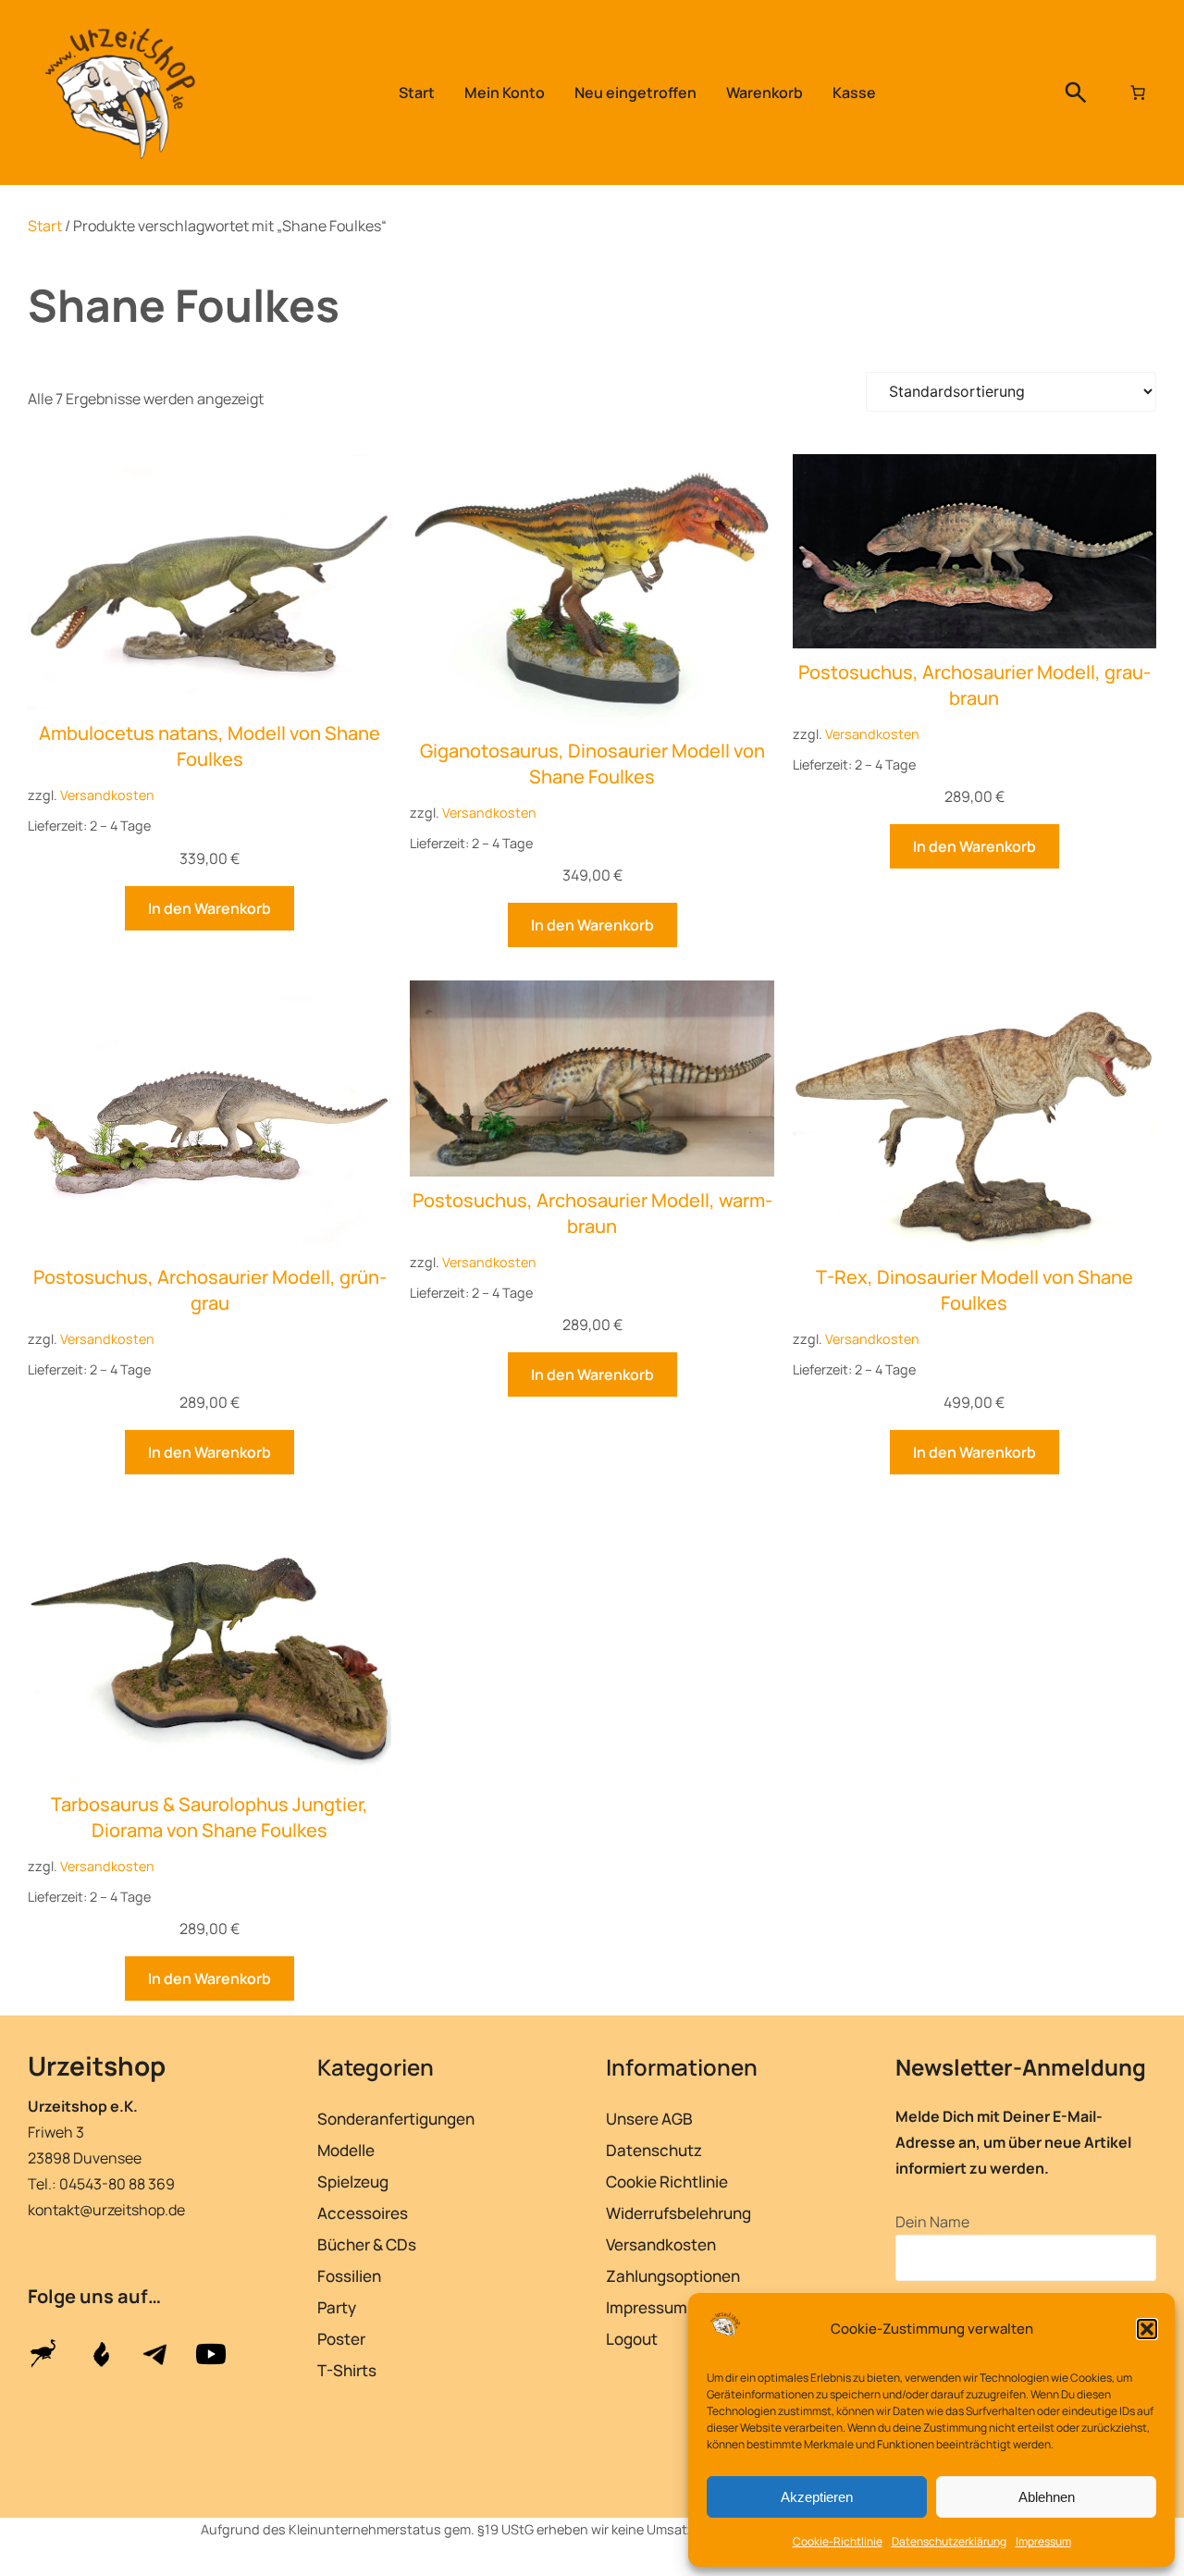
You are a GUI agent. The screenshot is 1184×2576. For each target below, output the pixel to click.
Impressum (1043, 2541)
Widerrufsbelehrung (678, 2213)
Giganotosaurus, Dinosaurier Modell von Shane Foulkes (592, 764)
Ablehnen (1047, 2497)
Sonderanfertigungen (396, 2119)
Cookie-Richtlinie (838, 2541)
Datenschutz (654, 2150)
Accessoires (363, 2213)
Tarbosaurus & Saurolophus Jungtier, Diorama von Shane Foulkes (210, 1817)
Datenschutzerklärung (949, 2541)
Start (45, 226)
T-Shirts (347, 2370)
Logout (632, 2339)
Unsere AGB (649, 2119)
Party (337, 2307)
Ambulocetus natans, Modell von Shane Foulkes (210, 746)
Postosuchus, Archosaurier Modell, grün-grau (210, 1290)
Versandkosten (107, 795)
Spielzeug (353, 2182)
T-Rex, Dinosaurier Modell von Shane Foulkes (974, 1290)
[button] (1147, 2329)
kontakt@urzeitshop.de (106, 2210)
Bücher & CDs (367, 2244)
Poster (341, 2339)
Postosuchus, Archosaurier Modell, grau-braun (974, 685)
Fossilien (349, 2276)
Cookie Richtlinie (667, 2182)
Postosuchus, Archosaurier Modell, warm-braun (592, 1213)
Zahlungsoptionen (673, 2276)
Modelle (346, 2150)
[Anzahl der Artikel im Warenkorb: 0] (1138, 92)
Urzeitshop (97, 2065)
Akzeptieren (817, 2497)
